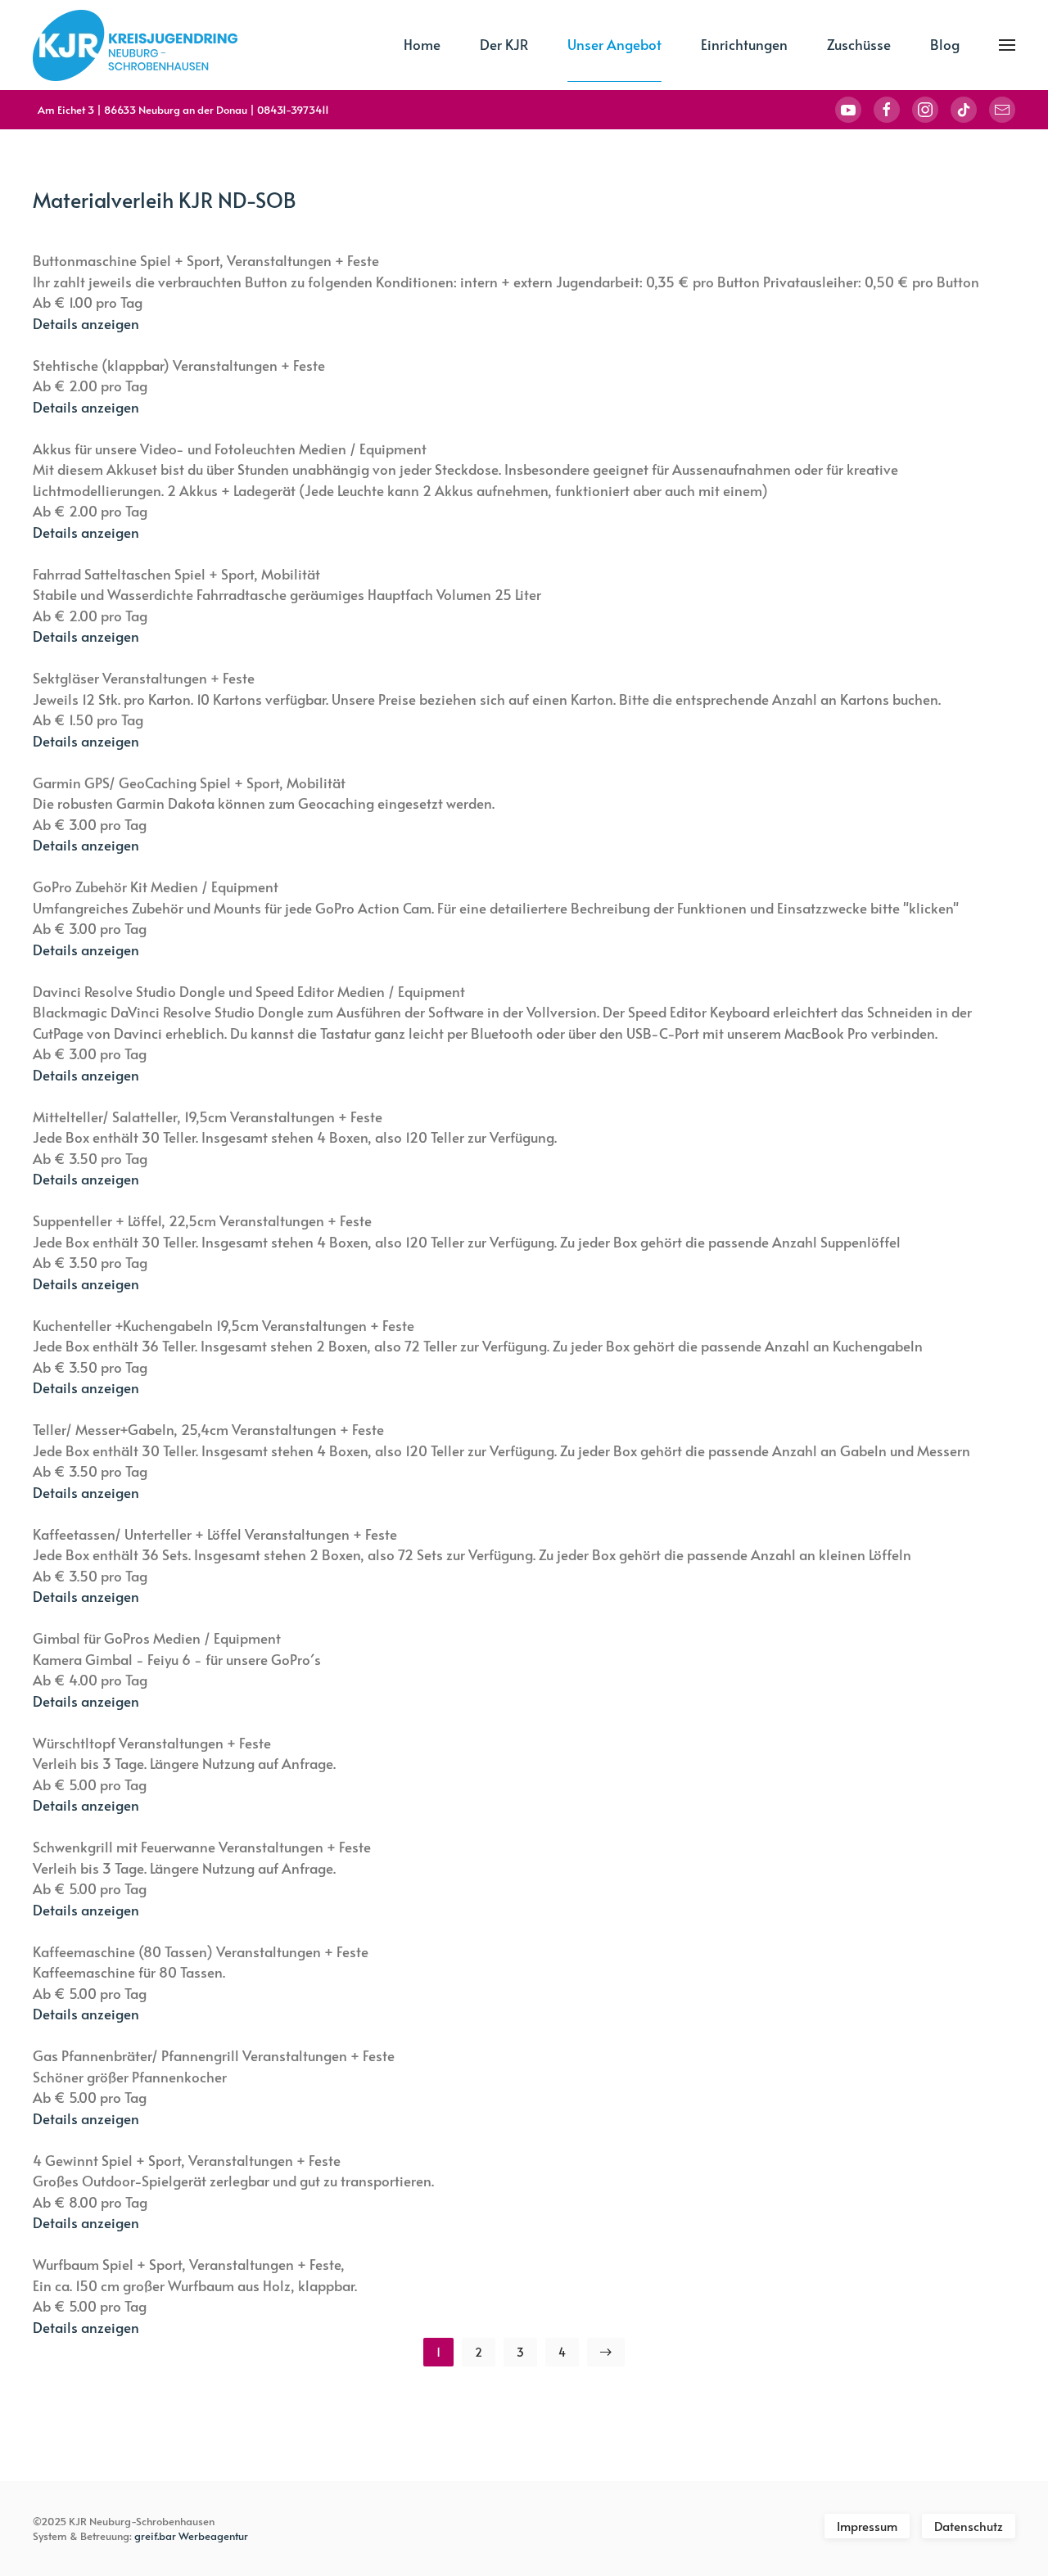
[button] (1007, 45)
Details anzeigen (86, 323)
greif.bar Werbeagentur (191, 2536)
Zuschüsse (859, 44)
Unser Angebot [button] (614, 44)
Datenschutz (969, 2526)
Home (422, 44)
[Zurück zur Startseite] (135, 45)
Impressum (867, 2526)
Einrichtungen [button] (744, 44)
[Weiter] (606, 2352)
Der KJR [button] (504, 44)
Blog (945, 44)
